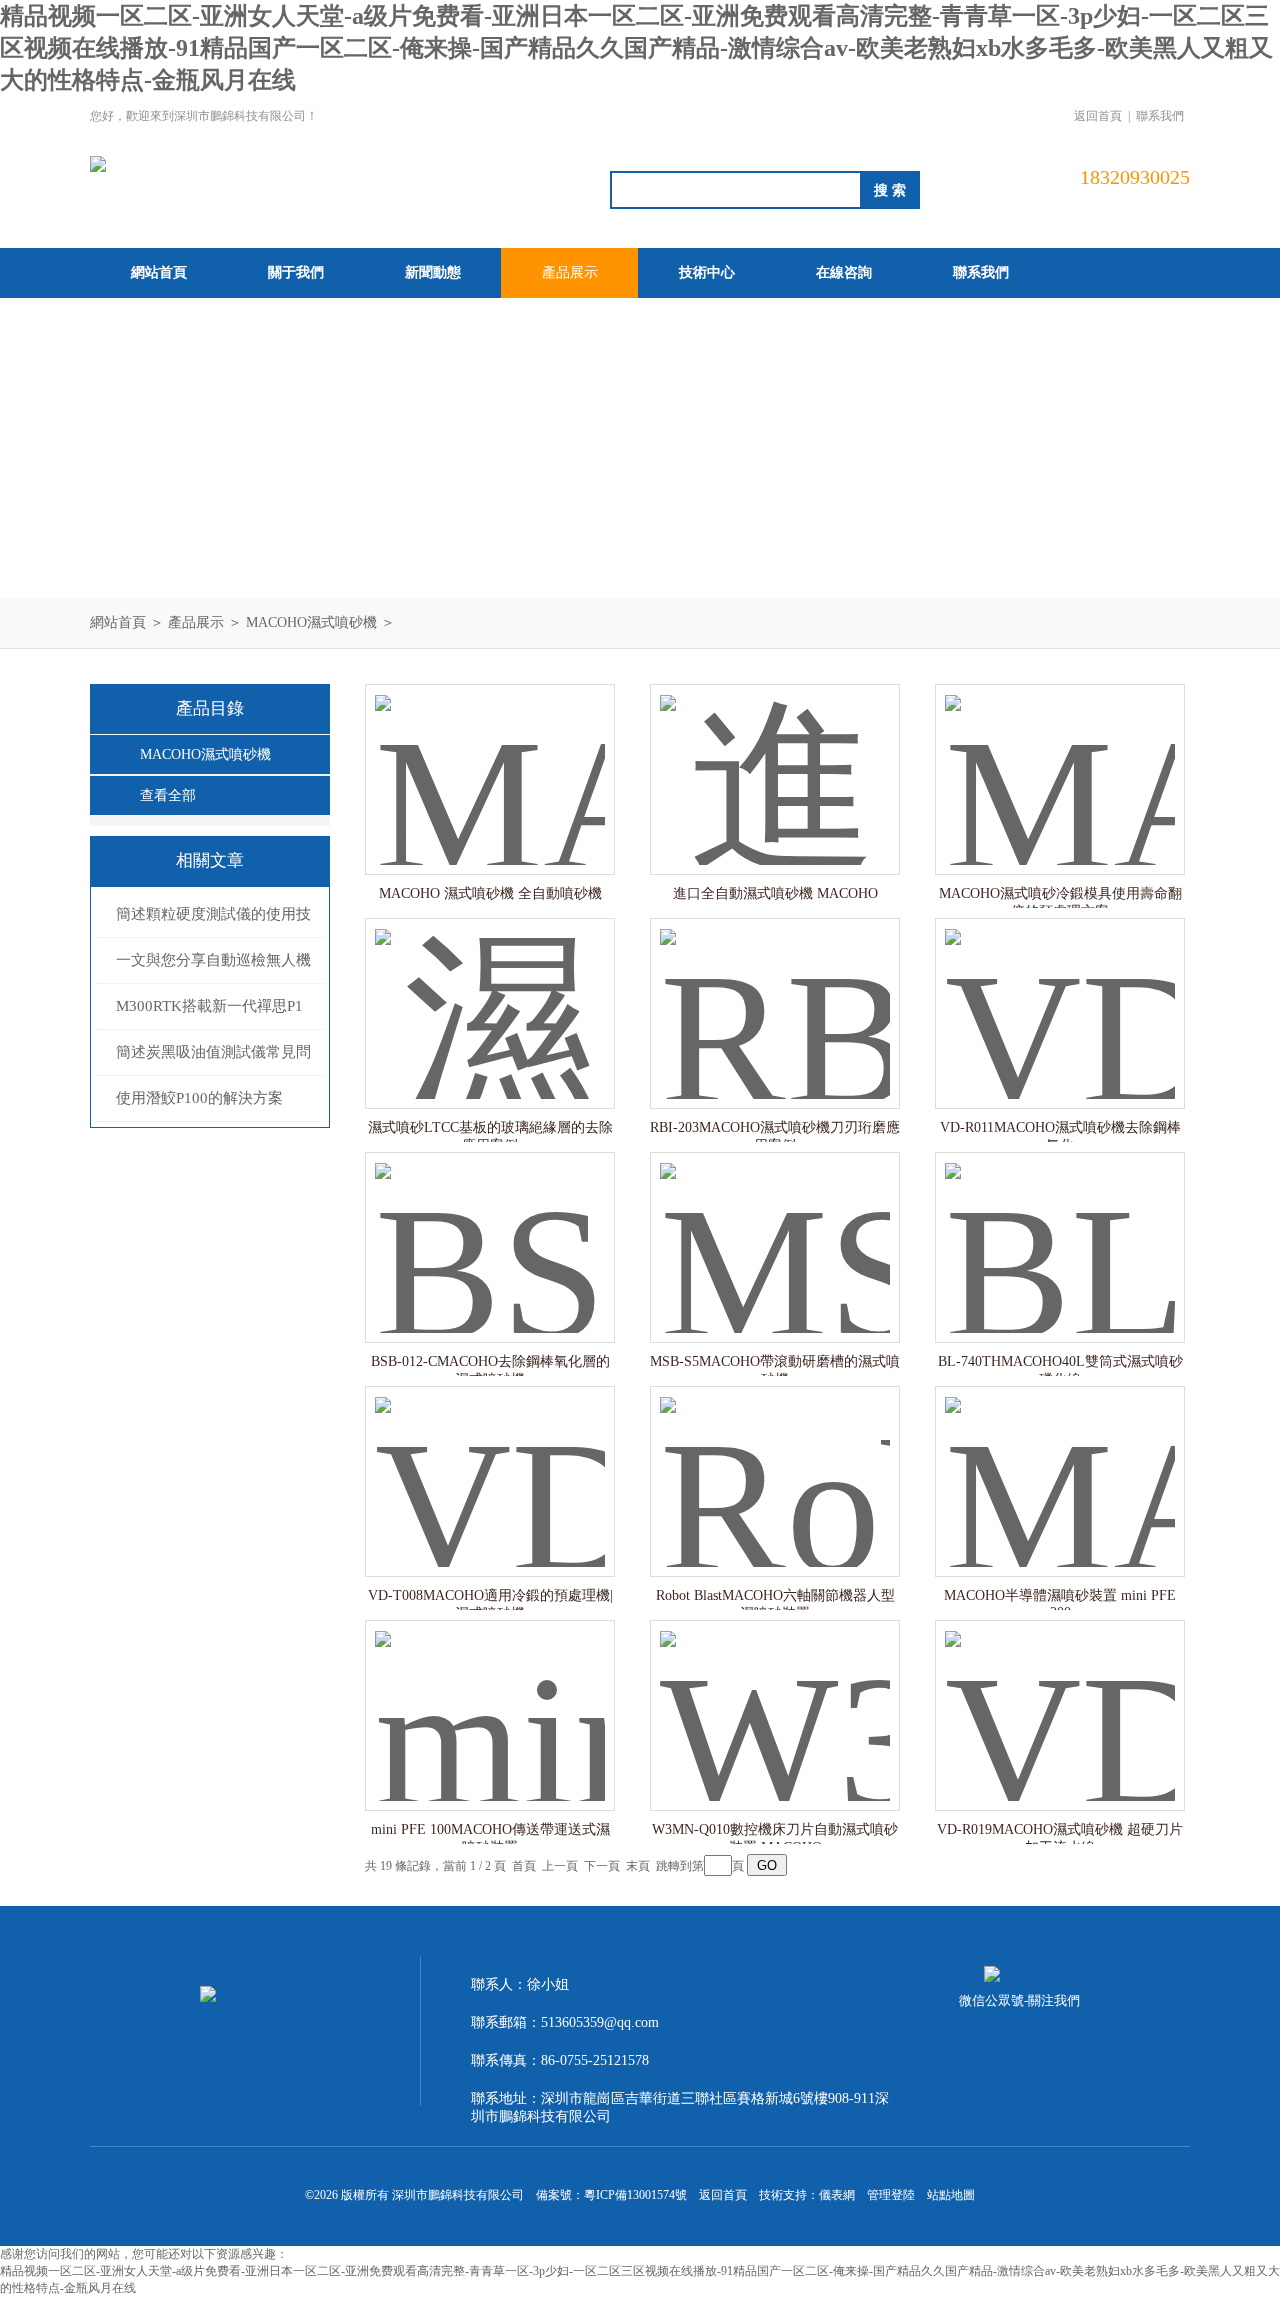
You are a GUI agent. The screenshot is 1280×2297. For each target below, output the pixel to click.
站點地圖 (951, 2195)
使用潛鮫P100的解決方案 (199, 1098)
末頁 (638, 1866)
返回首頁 (1098, 116)
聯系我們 (1160, 116)
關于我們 (296, 272)
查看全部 (168, 795)
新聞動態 (433, 272)
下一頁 (602, 1866)
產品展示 (570, 272)
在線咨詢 (844, 272)
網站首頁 (159, 272)
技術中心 (707, 272)
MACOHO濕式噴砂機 (311, 622)
